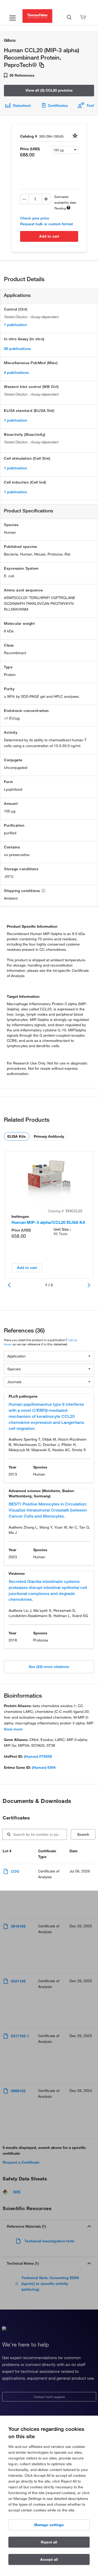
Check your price (35, 218)
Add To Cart (49, 236)
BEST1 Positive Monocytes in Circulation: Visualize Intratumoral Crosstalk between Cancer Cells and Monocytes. (48, 1510)
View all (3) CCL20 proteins (49, 90)
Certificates (58, 106)
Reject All (49, 2542)
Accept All (49, 2559)
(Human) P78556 (38, 1756)
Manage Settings (49, 2525)
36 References (21, 75)
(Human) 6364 (44, 1767)
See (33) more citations (49, 1667)
